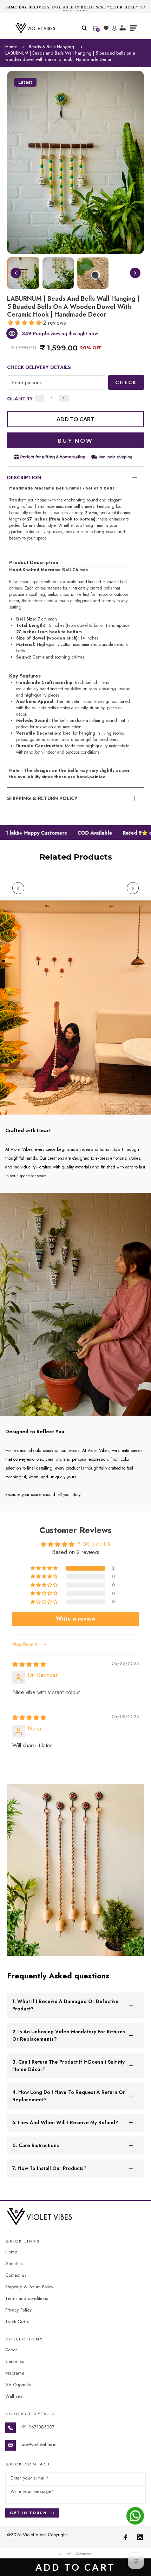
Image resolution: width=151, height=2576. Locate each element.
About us (14, 2263)
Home (11, 47)
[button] (25, 323)
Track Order (17, 2322)
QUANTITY (20, 399)
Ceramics (15, 2361)
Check (126, 382)
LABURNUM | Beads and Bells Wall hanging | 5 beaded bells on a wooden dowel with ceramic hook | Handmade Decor (70, 56)
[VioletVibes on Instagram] (140, 2537)
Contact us (16, 2275)
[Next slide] (135, 273)
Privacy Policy (18, 2310)
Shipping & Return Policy (29, 2287)
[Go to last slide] (16, 273)
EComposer (84, 2553)
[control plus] (64, 399)
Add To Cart (75, 2567)
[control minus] (40, 399)
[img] (29, 1664)
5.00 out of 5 (94, 1544)
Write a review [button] (76, 1619)
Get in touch (28, 2513)
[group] (23, 273)
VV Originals (18, 2385)
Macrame (15, 2373)
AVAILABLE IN (72, 7)
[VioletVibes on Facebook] (125, 2537)
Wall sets (14, 2396)
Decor (11, 2350)
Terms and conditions (27, 2298)
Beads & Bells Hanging (51, 47)
